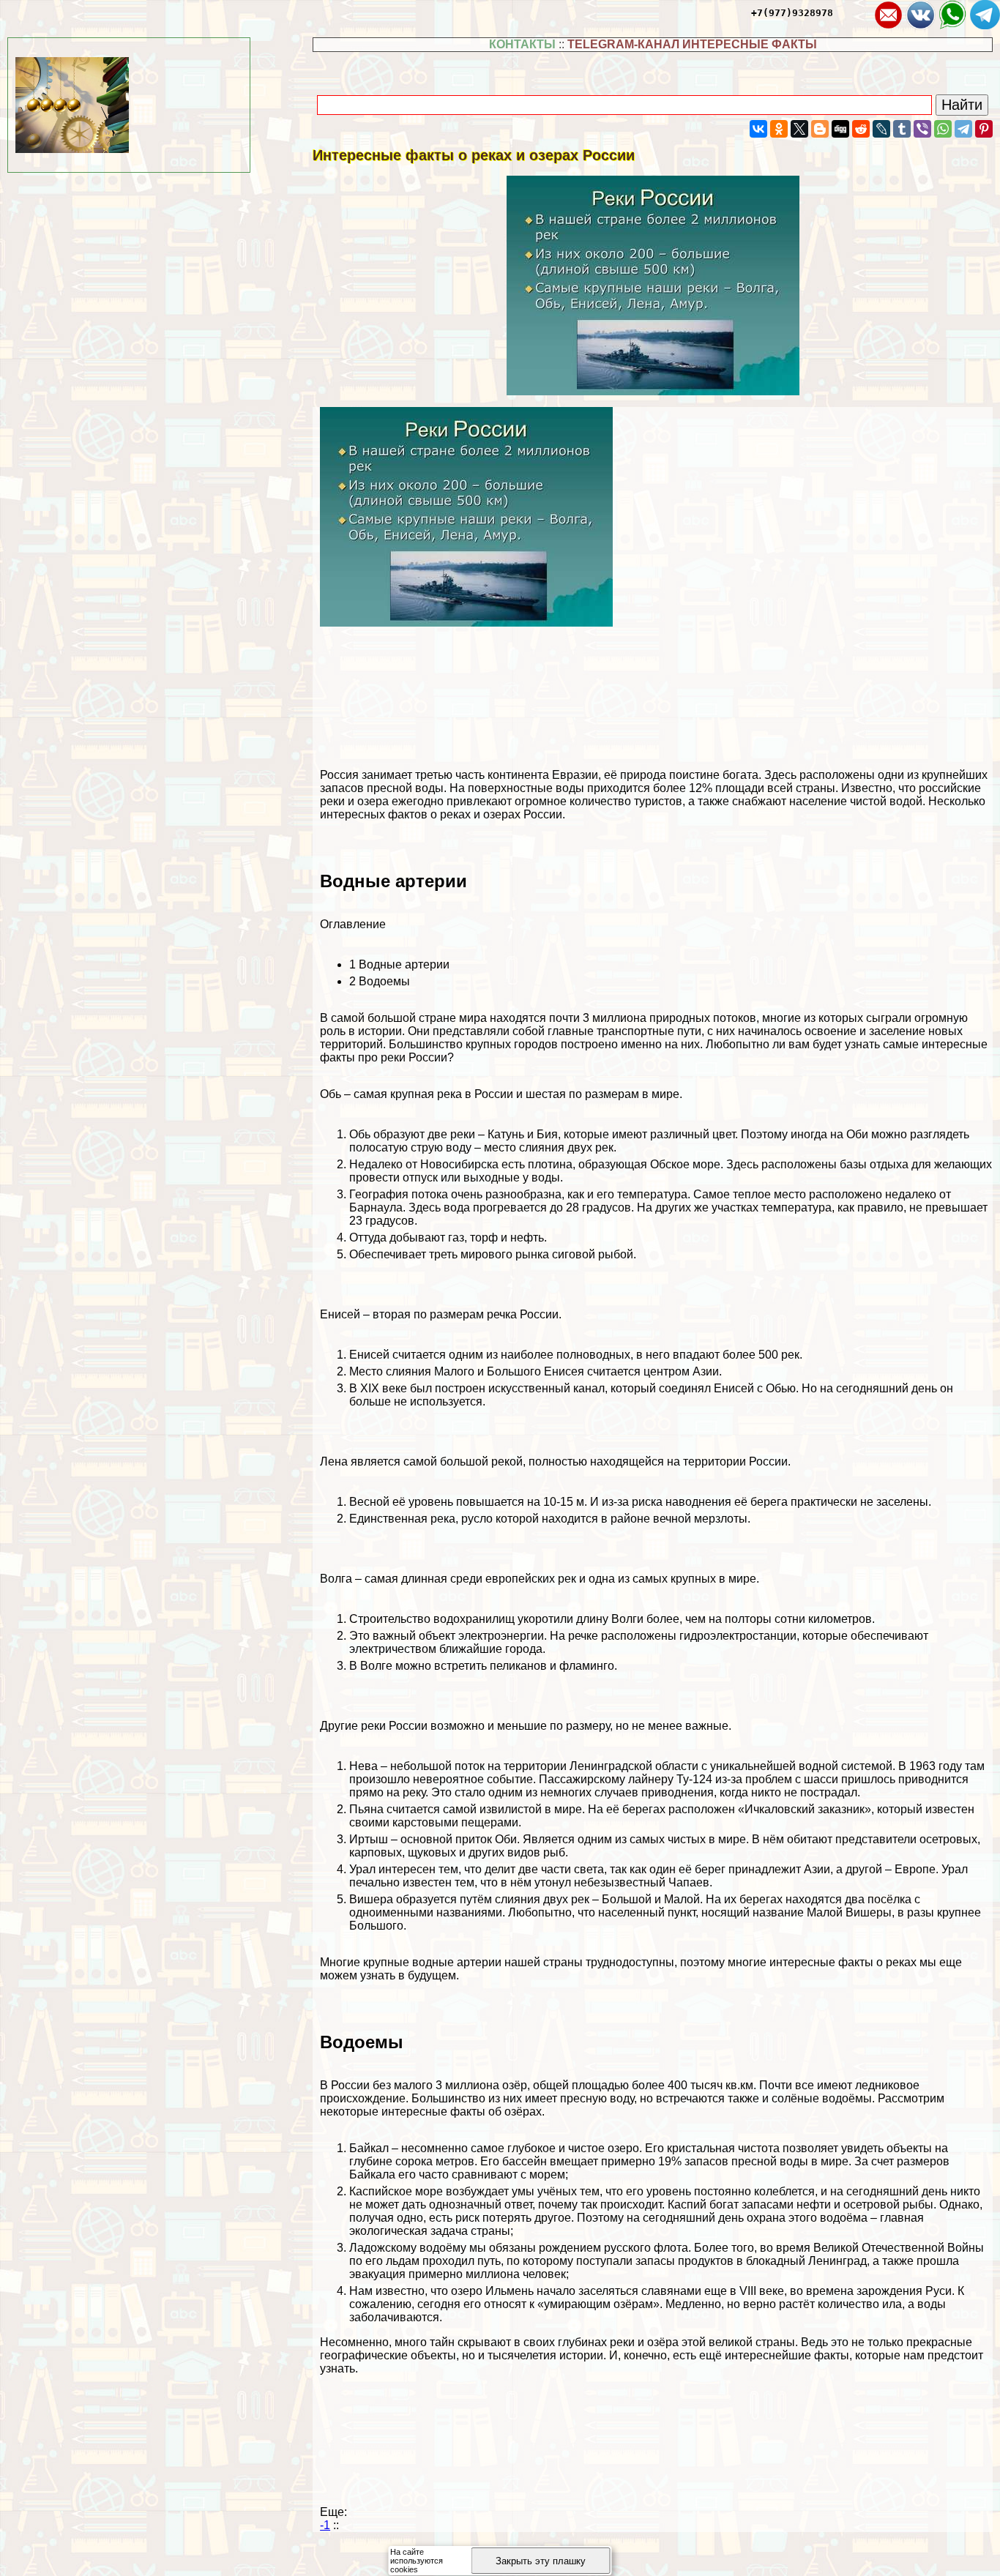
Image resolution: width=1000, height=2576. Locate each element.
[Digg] (840, 129)
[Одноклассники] (779, 129)
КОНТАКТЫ (522, 44)
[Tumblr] (902, 129)
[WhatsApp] (943, 129)
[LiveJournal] (881, 129)
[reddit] (861, 129)
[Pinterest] (984, 129)
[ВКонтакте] (758, 129)
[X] (799, 129)
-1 (325, 2525)
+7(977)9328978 (792, 13)
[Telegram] (963, 129)
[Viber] (922, 129)
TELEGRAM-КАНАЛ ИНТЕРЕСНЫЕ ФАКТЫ (692, 44)
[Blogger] (820, 129)
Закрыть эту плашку (541, 2561)
